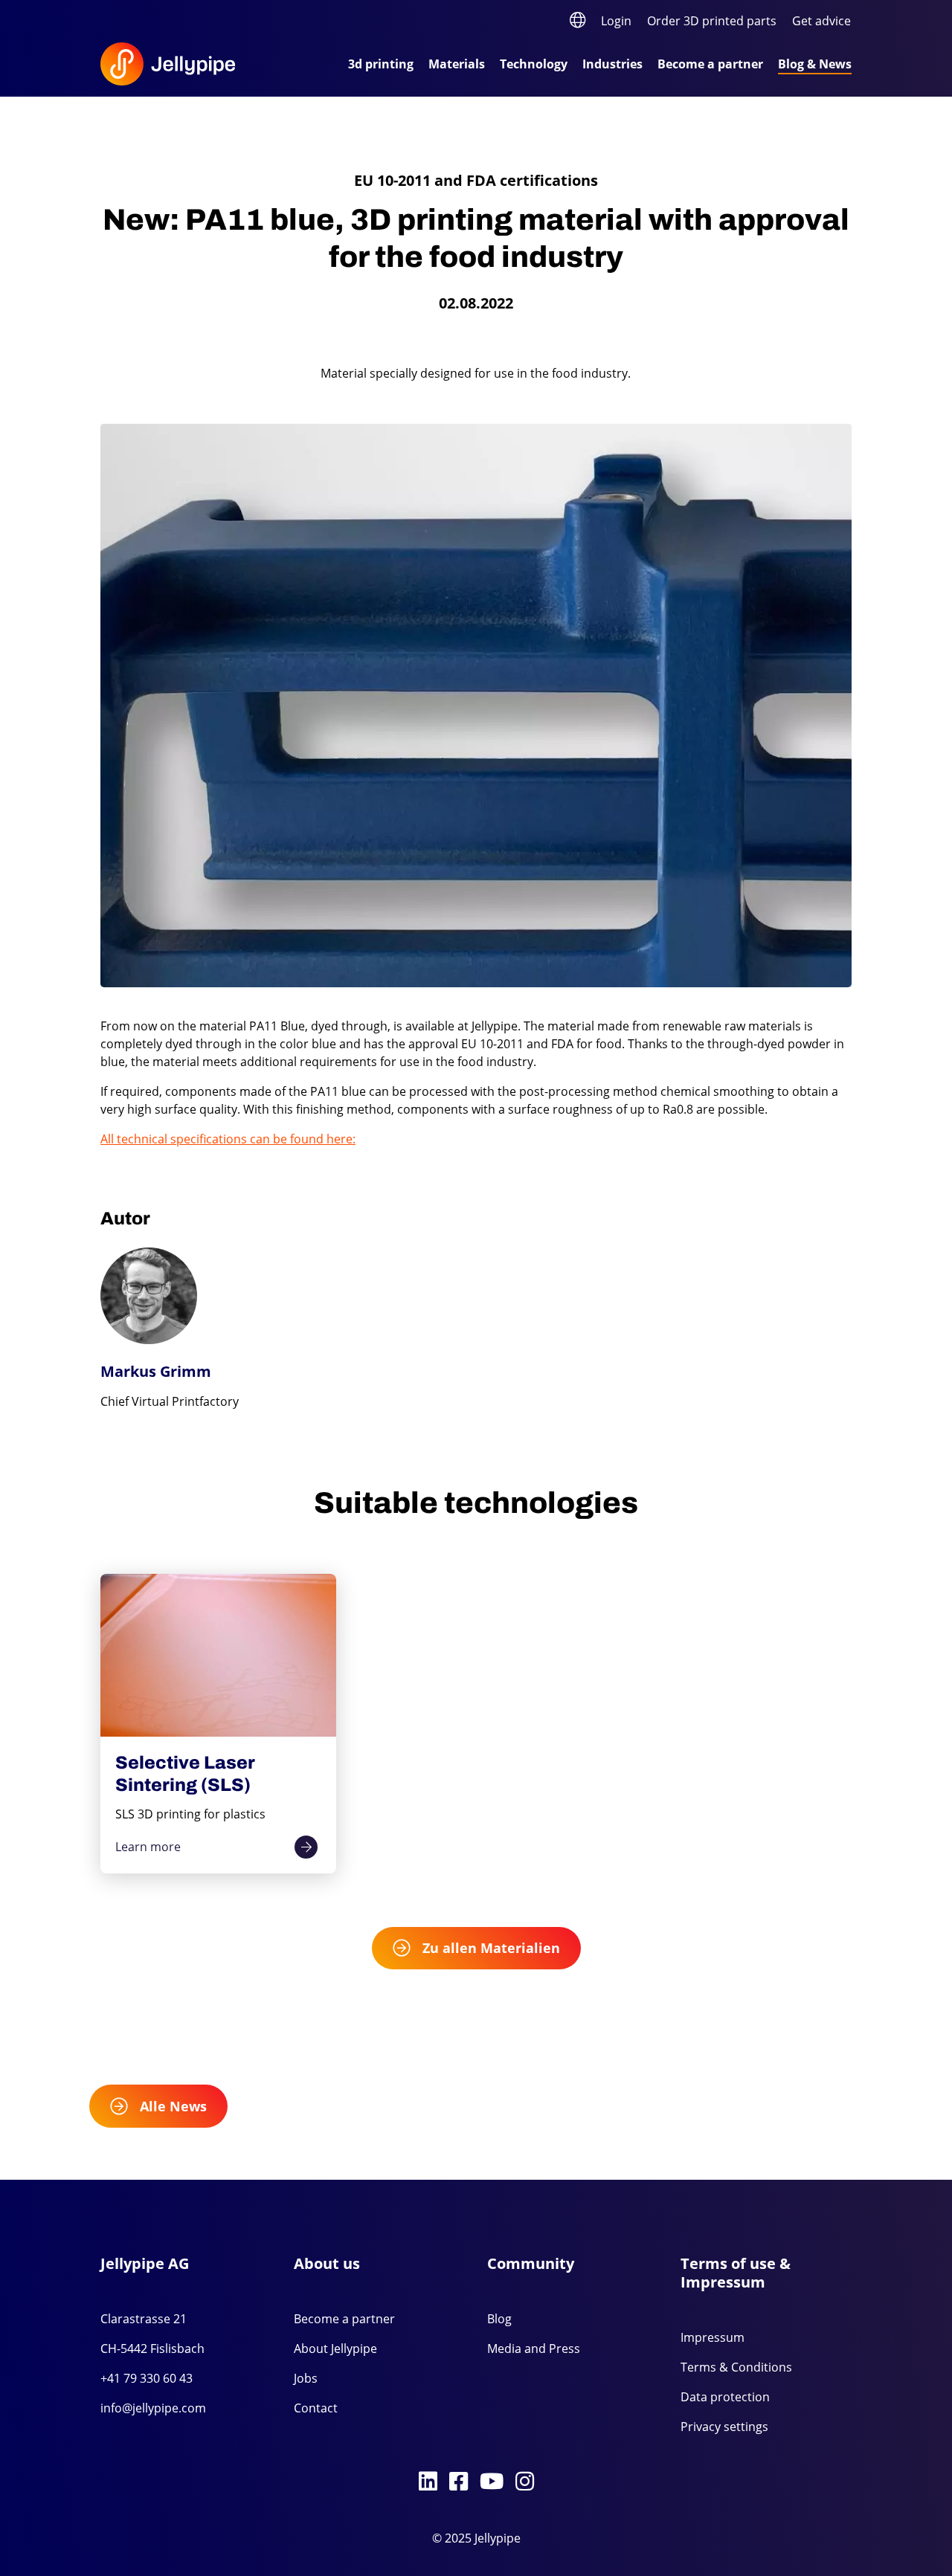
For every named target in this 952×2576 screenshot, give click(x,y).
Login (616, 21)
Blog (499, 2319)
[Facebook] (459, 2482)
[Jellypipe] (186, 64)
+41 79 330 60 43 (147, 2378)
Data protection (725, 2397)
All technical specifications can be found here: (228, 1139)
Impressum (713, 2337)
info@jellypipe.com (153, 2408)
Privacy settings (724, 2427)
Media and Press (534, 2349)
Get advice (821, 21)
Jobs (306, 2378)
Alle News (173, 2106)
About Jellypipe (335, 2349)
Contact (316, 2408)
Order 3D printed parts (712, 21)
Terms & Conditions (736, 2367)
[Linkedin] (428, 2482)
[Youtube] (492, 2482)
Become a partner (344, 2319)
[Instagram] (525, 2482)
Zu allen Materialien (491, 1948)
